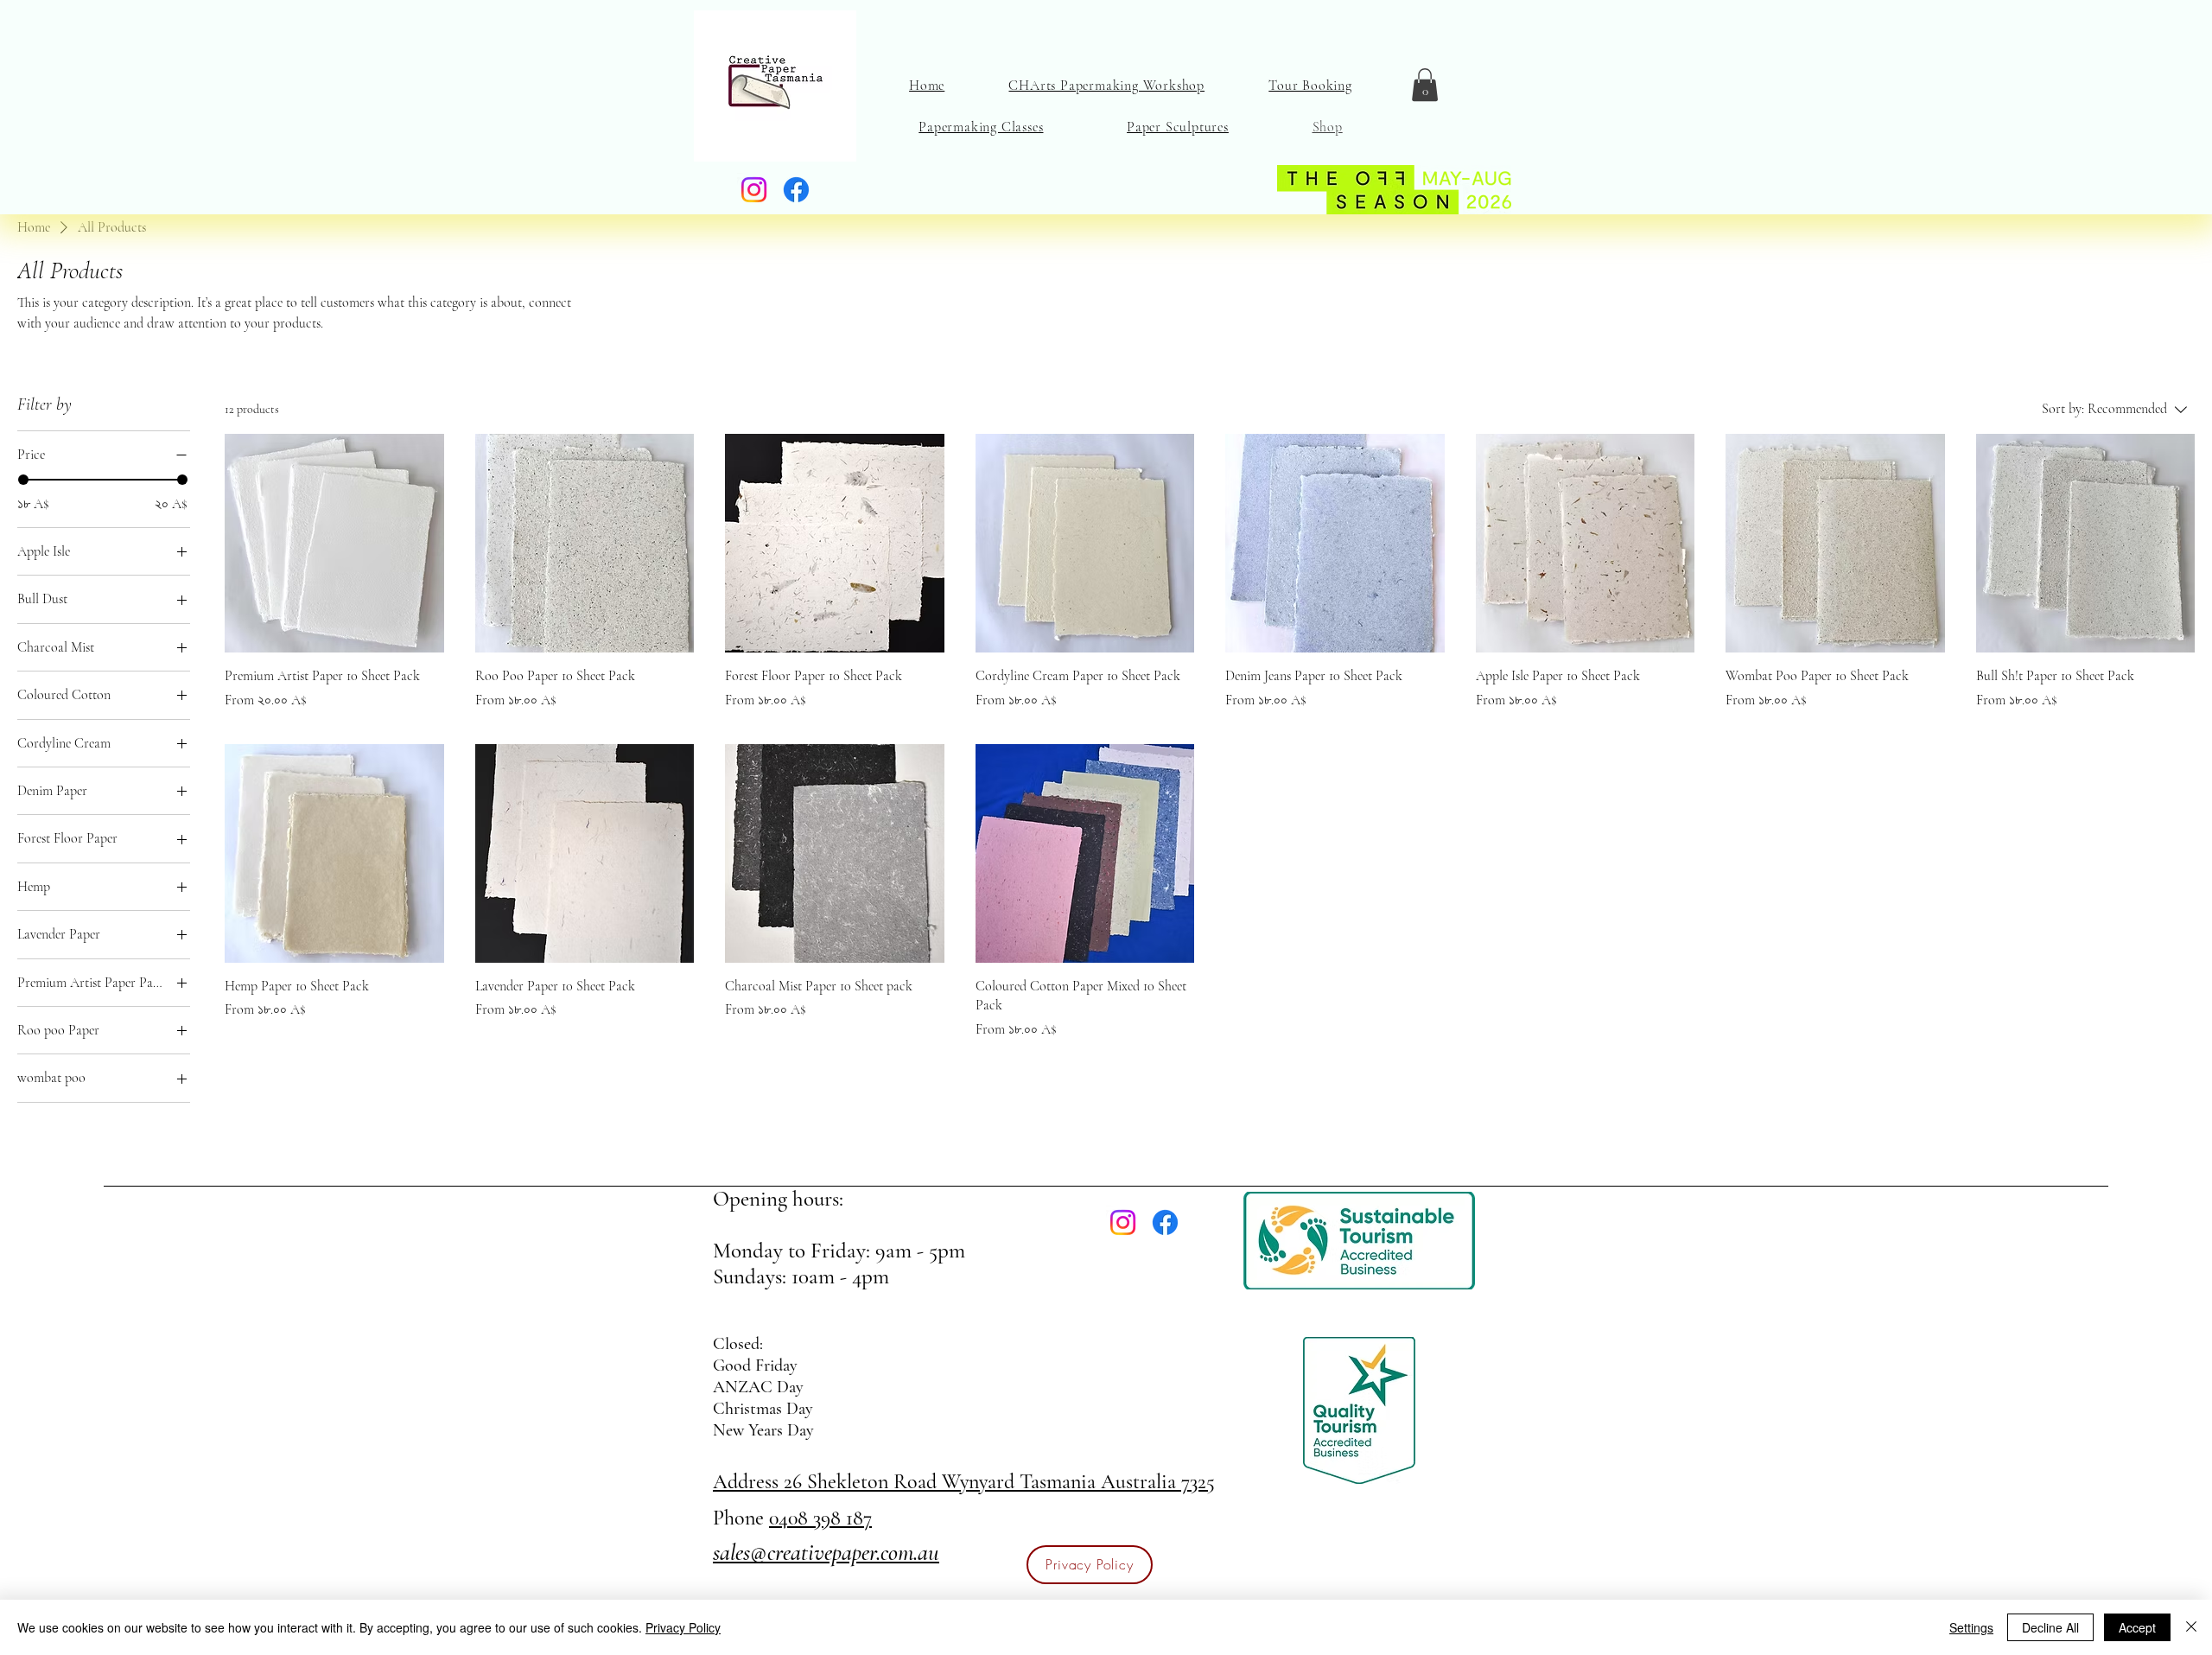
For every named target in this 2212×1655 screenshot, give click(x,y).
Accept (2137, 1627)
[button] (1425, 85)
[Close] (2191, 1627)
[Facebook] (796, 190)
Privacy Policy (683, 1627)
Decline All (2050, 1627)
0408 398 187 (820, 1518)
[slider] (23, 480)
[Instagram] (754, 190)
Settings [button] (1971, 1627)
